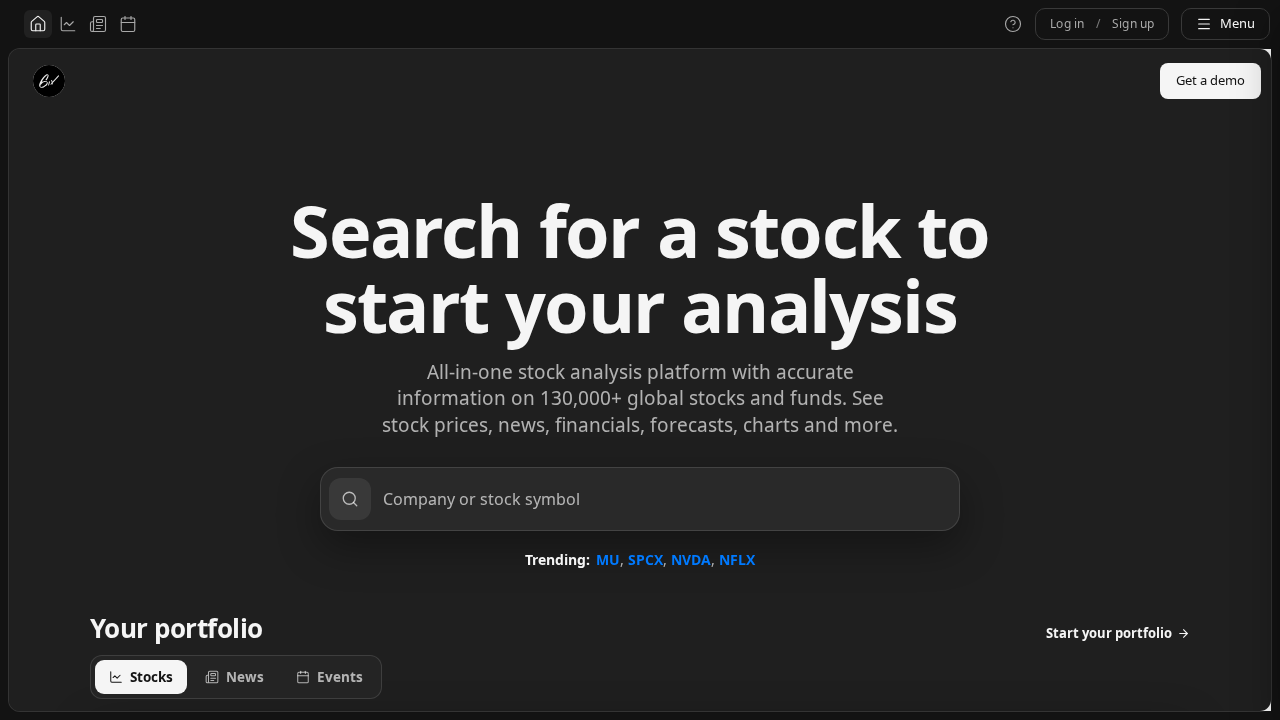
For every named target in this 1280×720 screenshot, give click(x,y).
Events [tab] (340, 677)
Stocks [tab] (151, 677)
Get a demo (1210, 80)
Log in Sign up (1102, 23)
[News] (98, 24)
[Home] (38, 24)
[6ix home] (49, 81)
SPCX (645, 559)
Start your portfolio (1109, 633)
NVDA (691, 559)
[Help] (1013, 24)
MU (608, 559)
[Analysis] (68, 24)
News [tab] (245, 677)
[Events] (128, 24)
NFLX (737, 559)
